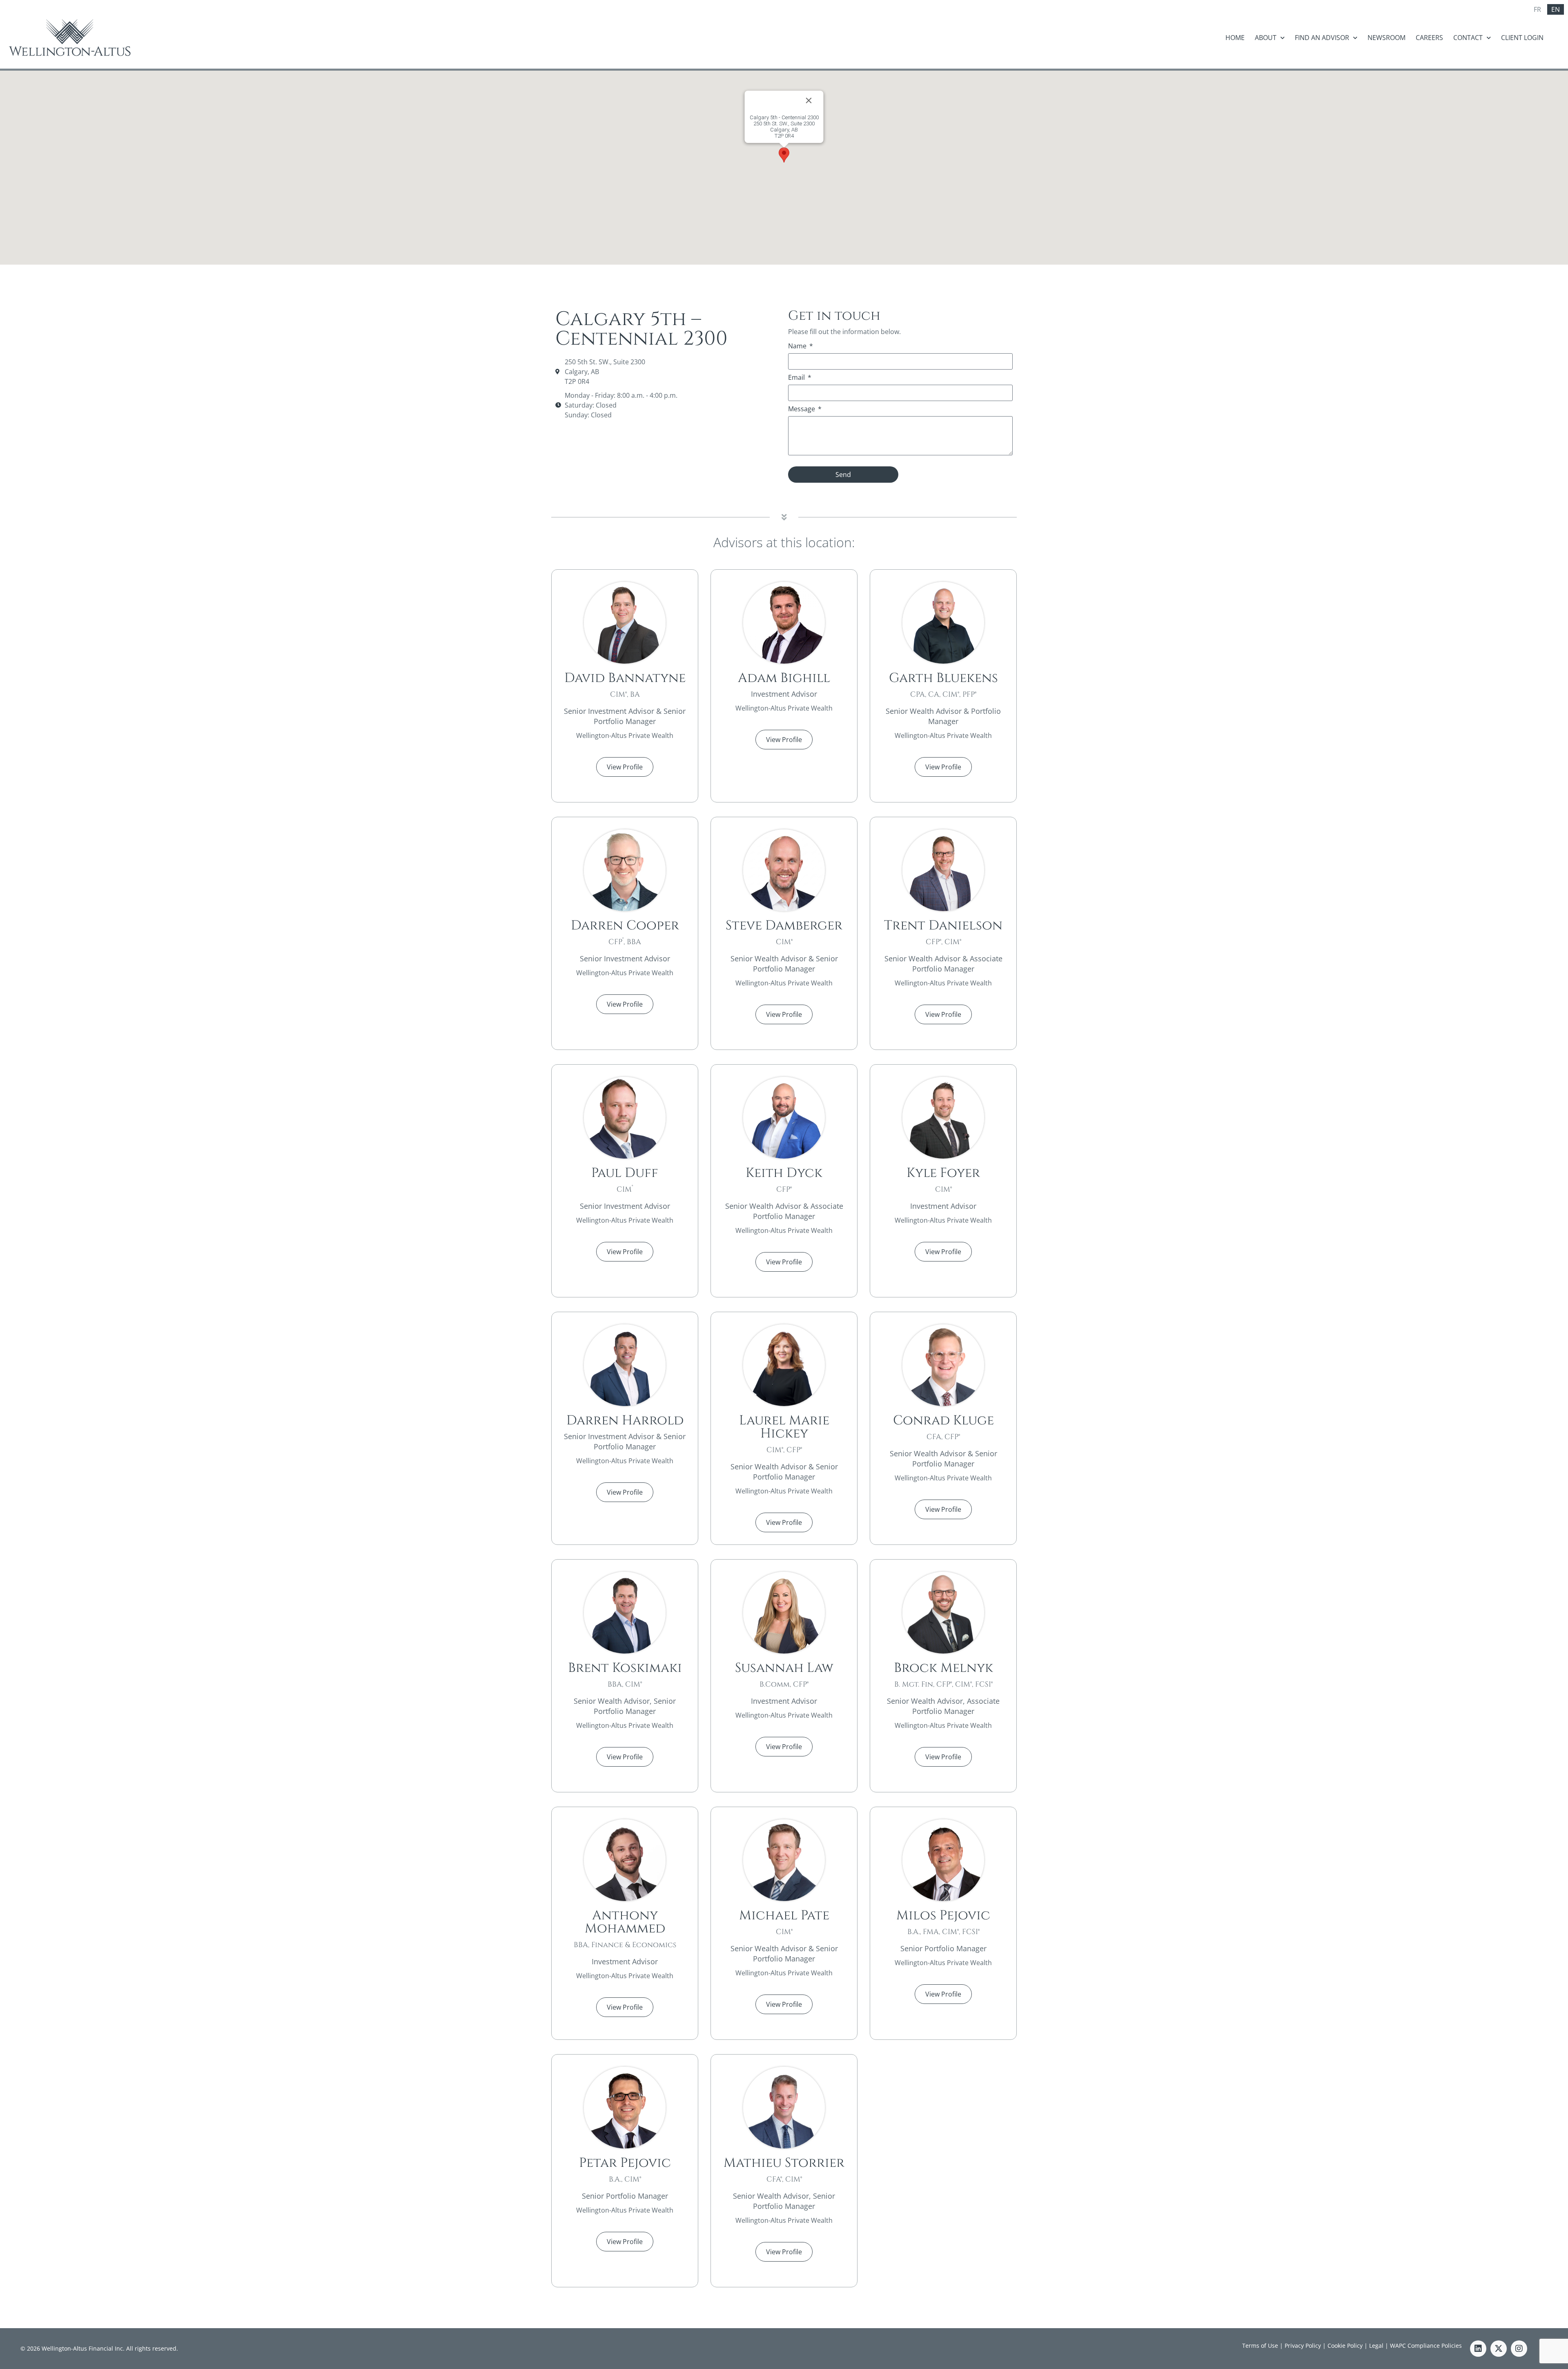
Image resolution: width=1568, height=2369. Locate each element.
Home (1235, 38)
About (1266, 38)
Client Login (1522, 38)
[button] (784, 155)
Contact (1468, 38)
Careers (1429, 38)
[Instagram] (1519, 2349)
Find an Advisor (1322, 38)
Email (797, 378)
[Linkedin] (1478, 2349)
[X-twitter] (1499, 2349)
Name (798, 347)
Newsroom (1386, 38)
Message (802, 409)
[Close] (809, 100)
